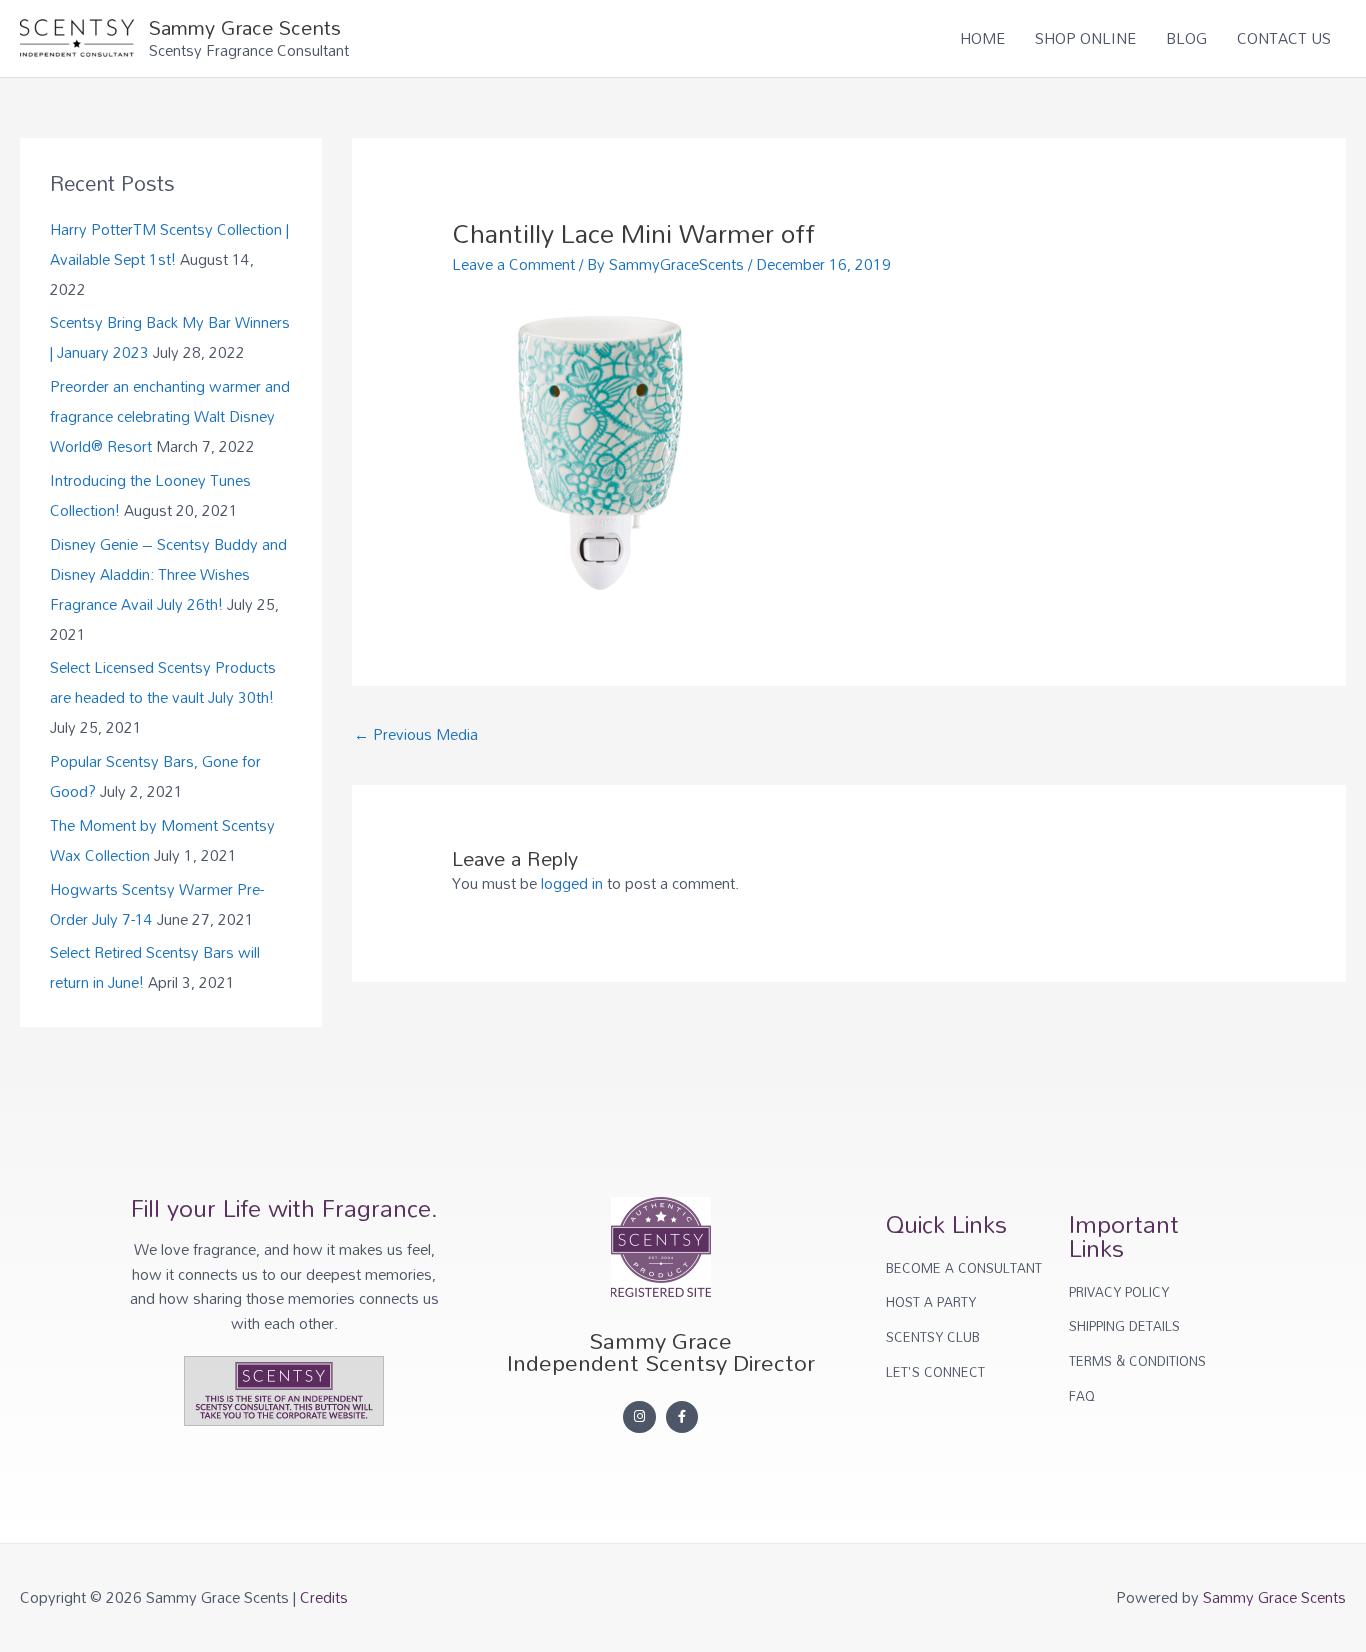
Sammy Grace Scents (245, 27)
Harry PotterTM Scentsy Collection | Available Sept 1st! (169, 244)
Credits (324, 1597)
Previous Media (416, 734)
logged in (572, 883)
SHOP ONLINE (1085, 38)
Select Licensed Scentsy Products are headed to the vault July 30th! (163, 682)
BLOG (1186, 38)
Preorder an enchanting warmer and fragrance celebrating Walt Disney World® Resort (170, 416)
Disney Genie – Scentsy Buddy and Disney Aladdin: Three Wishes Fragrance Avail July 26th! (168, 574)
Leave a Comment (513, 264)
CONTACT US (1284, 38)
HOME (982, 38)
